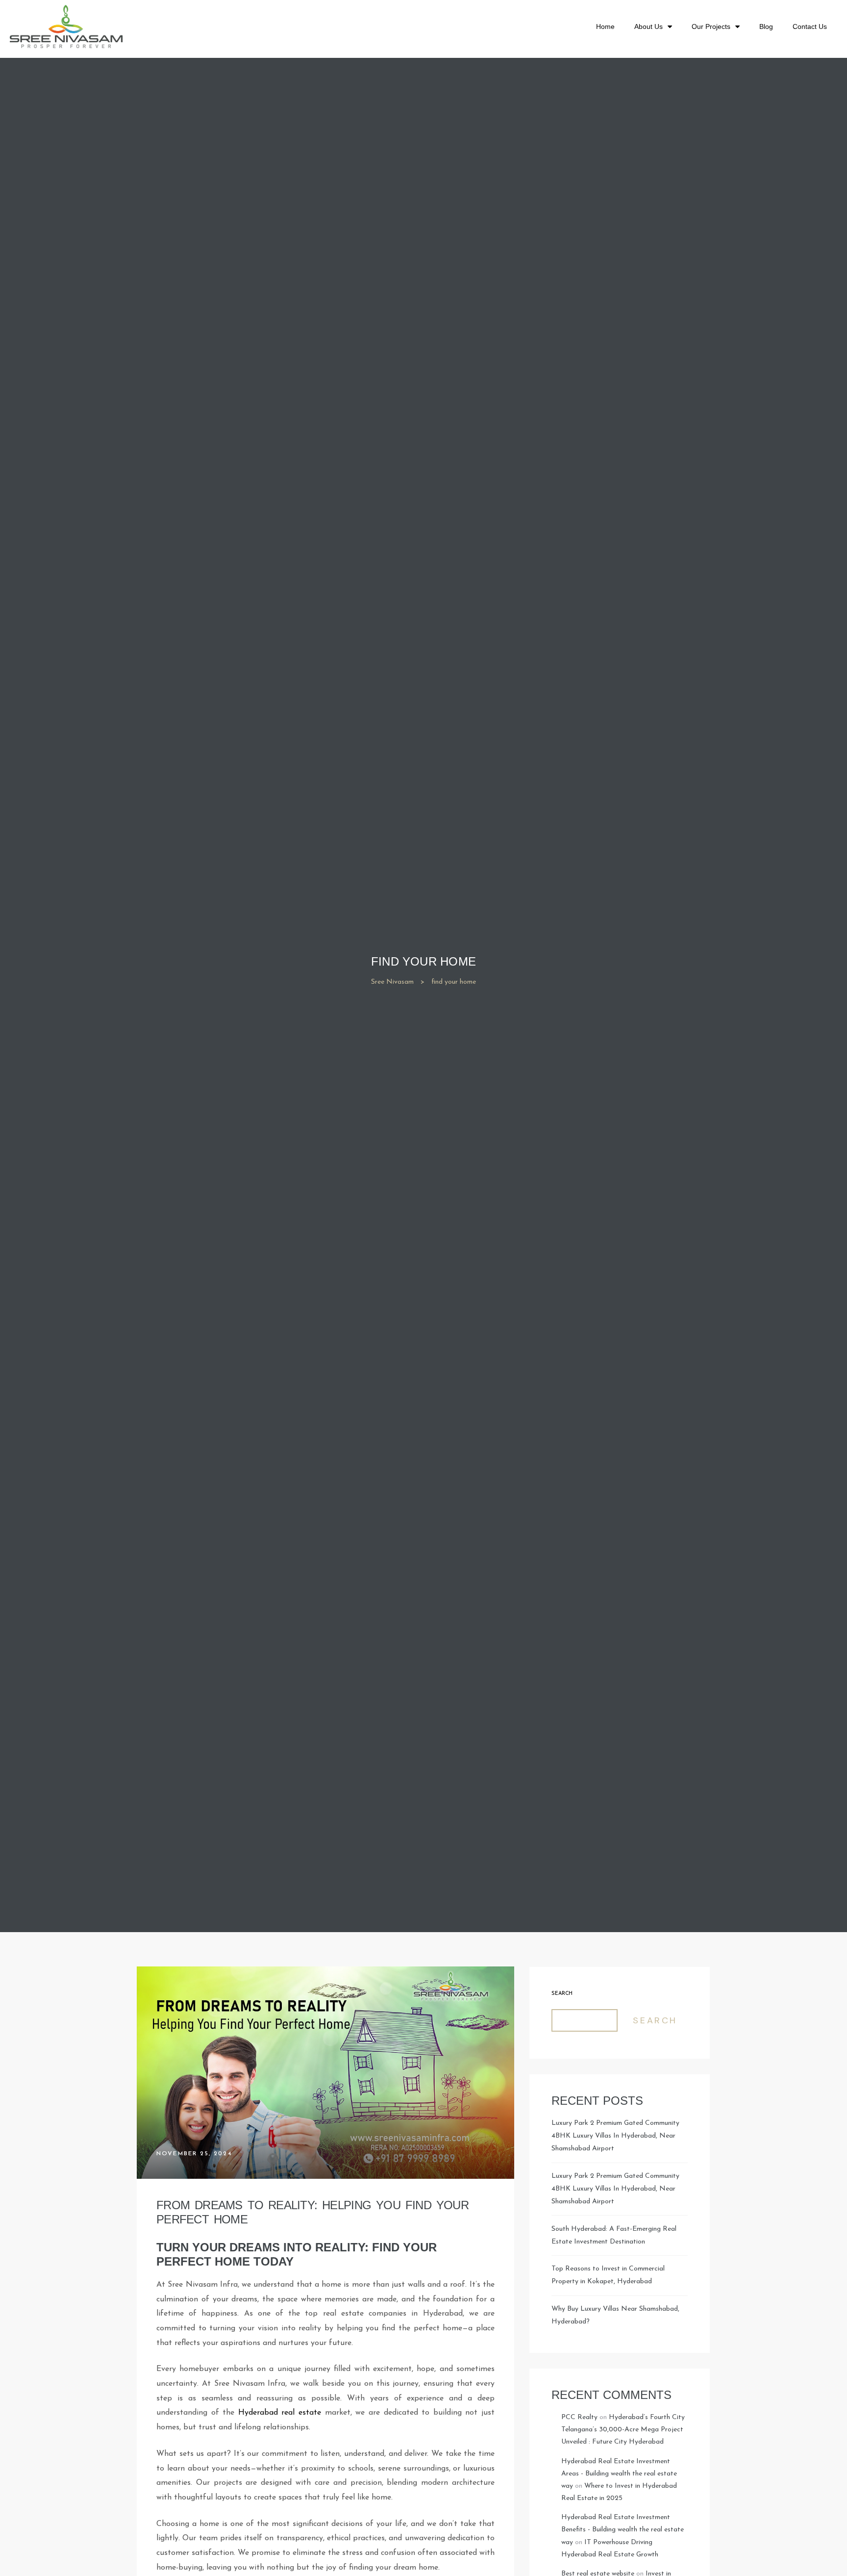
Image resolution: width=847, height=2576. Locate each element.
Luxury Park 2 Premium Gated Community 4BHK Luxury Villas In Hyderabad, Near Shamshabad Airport (615, 2136)
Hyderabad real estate (280, 2413)
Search (562, 1994)
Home (605, 26)
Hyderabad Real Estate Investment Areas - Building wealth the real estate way (619, 2474)
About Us (648, 26)
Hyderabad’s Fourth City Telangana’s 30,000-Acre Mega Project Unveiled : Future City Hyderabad (623, 2430)
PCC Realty (579, 2417)
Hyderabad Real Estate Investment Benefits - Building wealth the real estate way (623, 2530)
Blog (766, 26)
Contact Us (810, 26)
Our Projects (711, 26)
